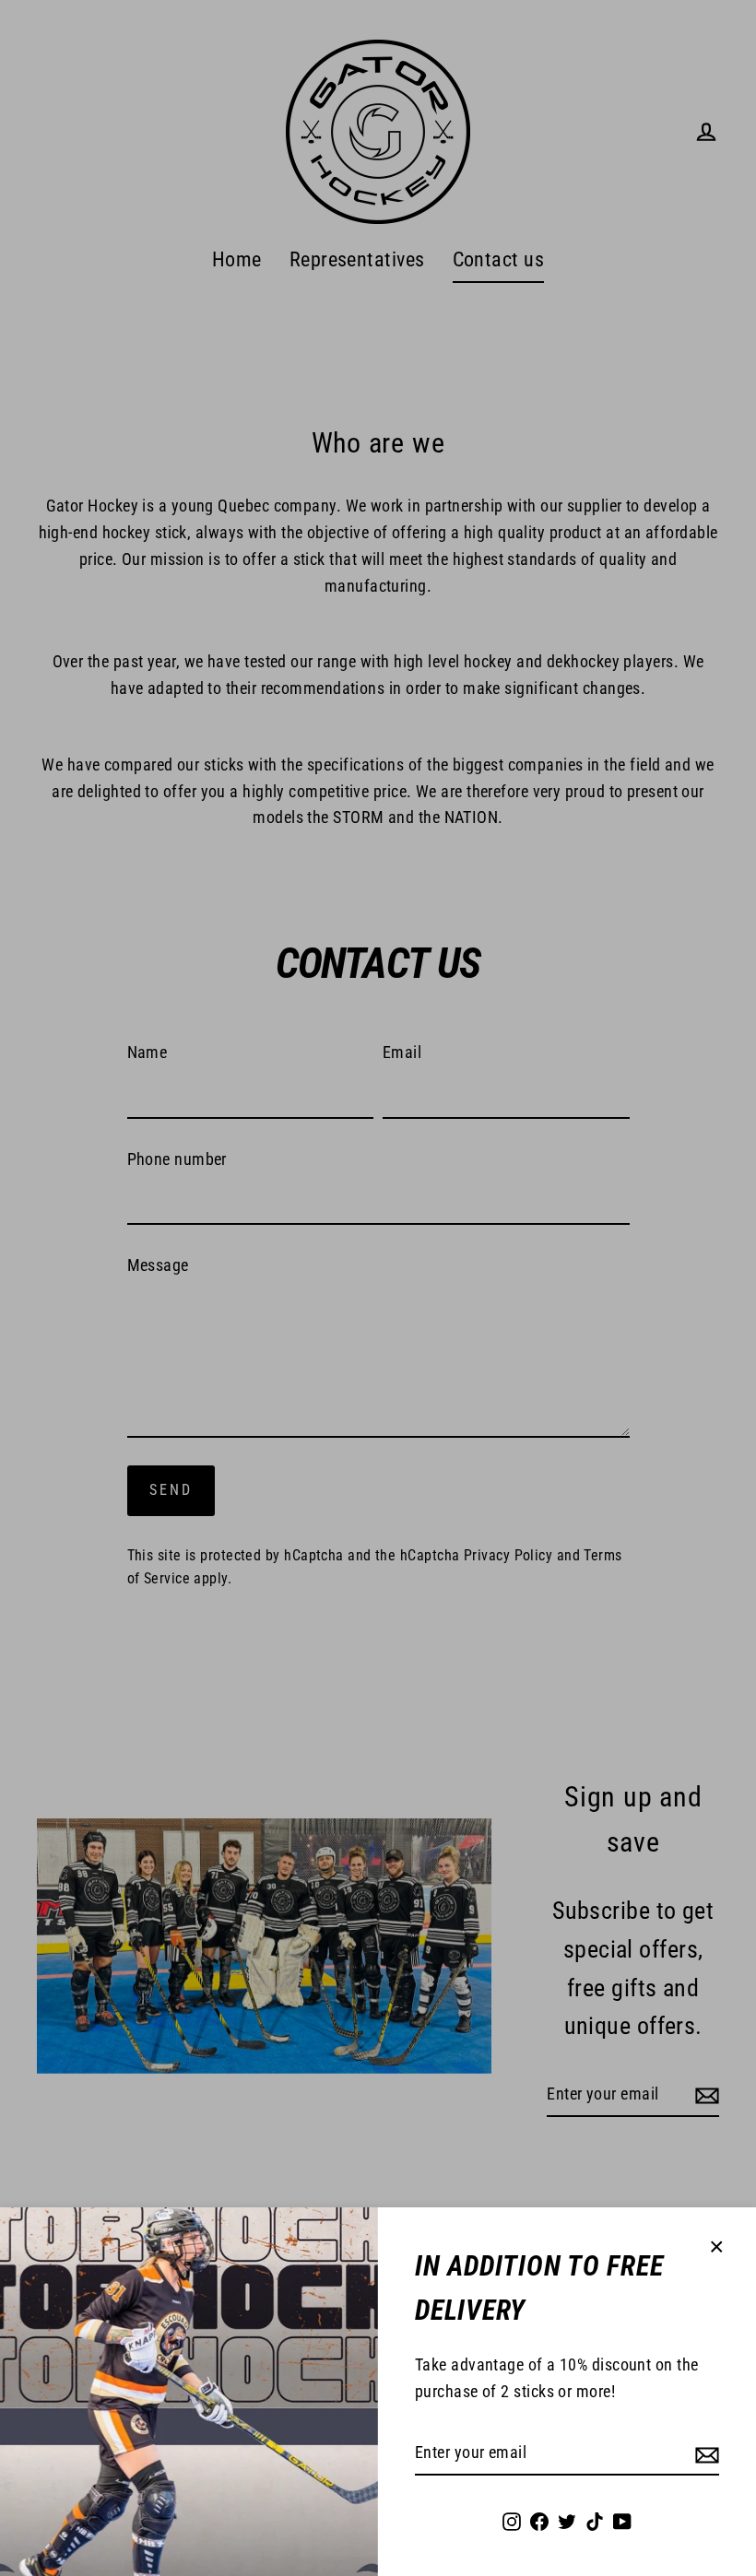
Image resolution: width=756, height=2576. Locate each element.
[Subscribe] (704, 2454)
